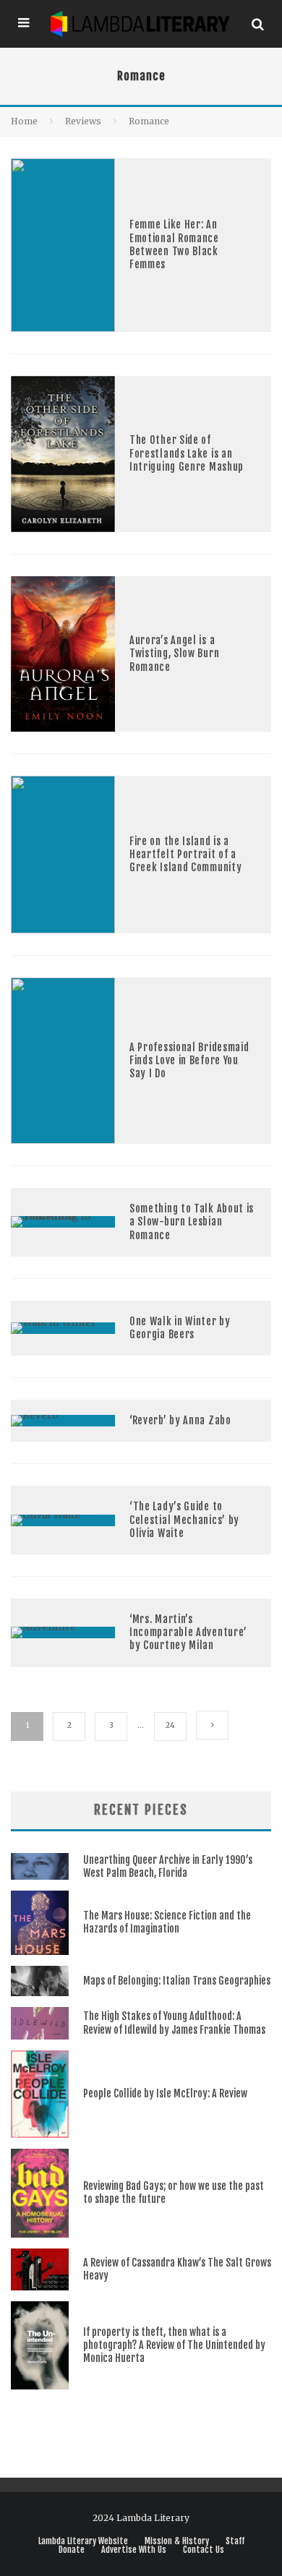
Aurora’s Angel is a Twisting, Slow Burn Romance (174, 653)
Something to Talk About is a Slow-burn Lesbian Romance (192, 1221)
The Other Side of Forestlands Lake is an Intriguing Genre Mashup (187, 453)
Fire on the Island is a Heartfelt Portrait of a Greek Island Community (185, 854)
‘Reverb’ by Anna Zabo (180, 1420)
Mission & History (177, 2541)
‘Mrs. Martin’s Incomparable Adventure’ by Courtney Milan (188, 1632)
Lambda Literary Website (83, 2541)
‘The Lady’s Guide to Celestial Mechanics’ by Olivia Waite (184, 1519)
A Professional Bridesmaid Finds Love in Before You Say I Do (189, 1060)
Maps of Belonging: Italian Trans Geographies (177, 1981)
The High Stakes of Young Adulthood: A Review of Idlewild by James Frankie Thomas (174, 2023)
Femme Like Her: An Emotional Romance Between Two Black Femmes (174, 244)
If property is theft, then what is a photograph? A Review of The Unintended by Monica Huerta (174, 2345)
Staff (235, 2541)
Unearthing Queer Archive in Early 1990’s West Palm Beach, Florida (168, 1866)
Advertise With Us (134, 2550)
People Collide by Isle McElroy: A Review (165, 2093)
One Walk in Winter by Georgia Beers (180, 1328)
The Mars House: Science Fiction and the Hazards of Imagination (167, 1922)
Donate (72, 2550)
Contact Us (204, 2550)
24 (170, 1725)
